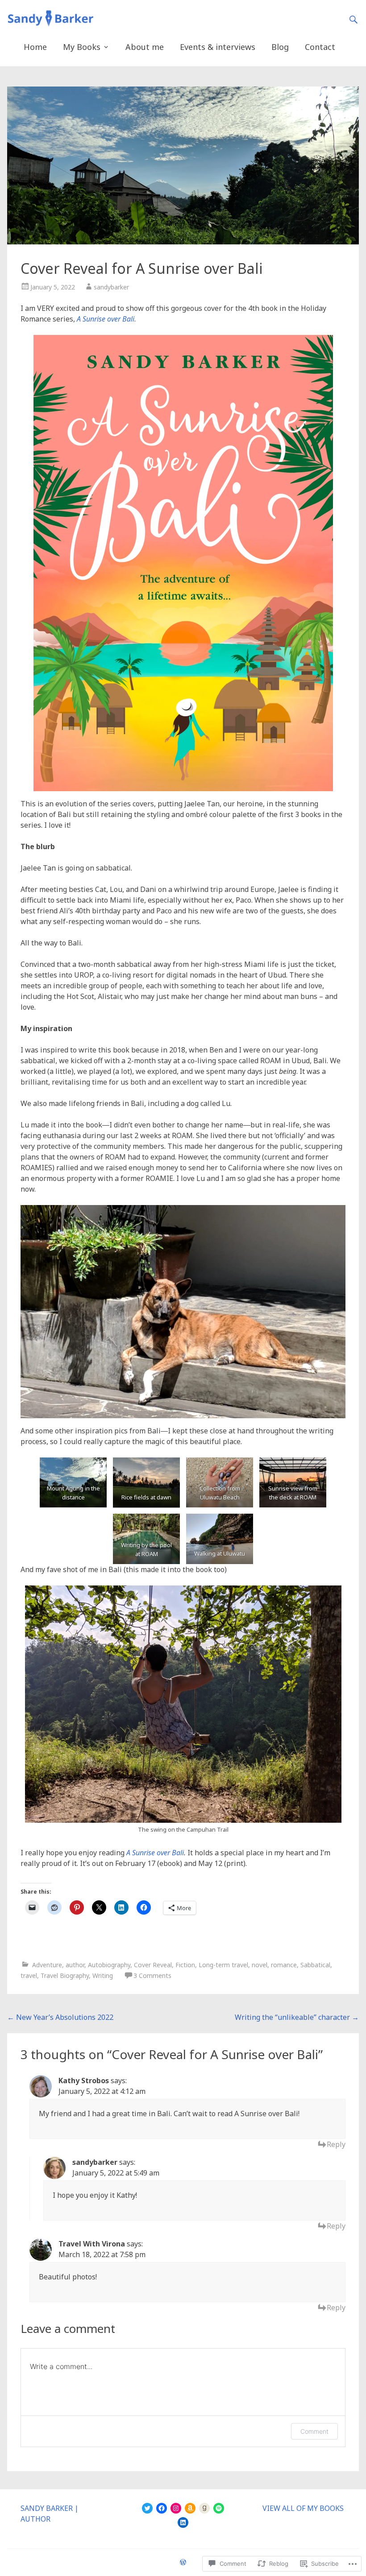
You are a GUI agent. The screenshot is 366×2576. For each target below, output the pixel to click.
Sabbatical (315, 1965)
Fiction (185, 1965)
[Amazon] (190, 2508)
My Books (82, 47)
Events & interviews (218, 47)
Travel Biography (65, 1975)
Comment (314, 2431)
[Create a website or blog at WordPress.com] (183, 2562)
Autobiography (109, 1965)
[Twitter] (147, 2508)
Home (35, 47)
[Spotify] (219, 2508)
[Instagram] (176, 2508)
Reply (336, 2144)
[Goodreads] (204, 2508)
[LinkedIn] (183, 2522)
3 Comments (152, 1975)
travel (29, 1975)
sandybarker (111, 287)
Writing (103, 1975)
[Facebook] (162, 2508)
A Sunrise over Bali (106, 319)
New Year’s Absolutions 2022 (60, 2017)
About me (145, 47)
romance (284, 1965)
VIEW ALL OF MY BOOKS (303, 2508)
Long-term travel (223, 1965)
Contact (320, 47)
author (75, 1965)
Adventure (47, 1965)
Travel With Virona (92, 2244)
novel (260, 1965)
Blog (280, 47)
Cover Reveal (153, 1965)
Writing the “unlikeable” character (297, 2017)
